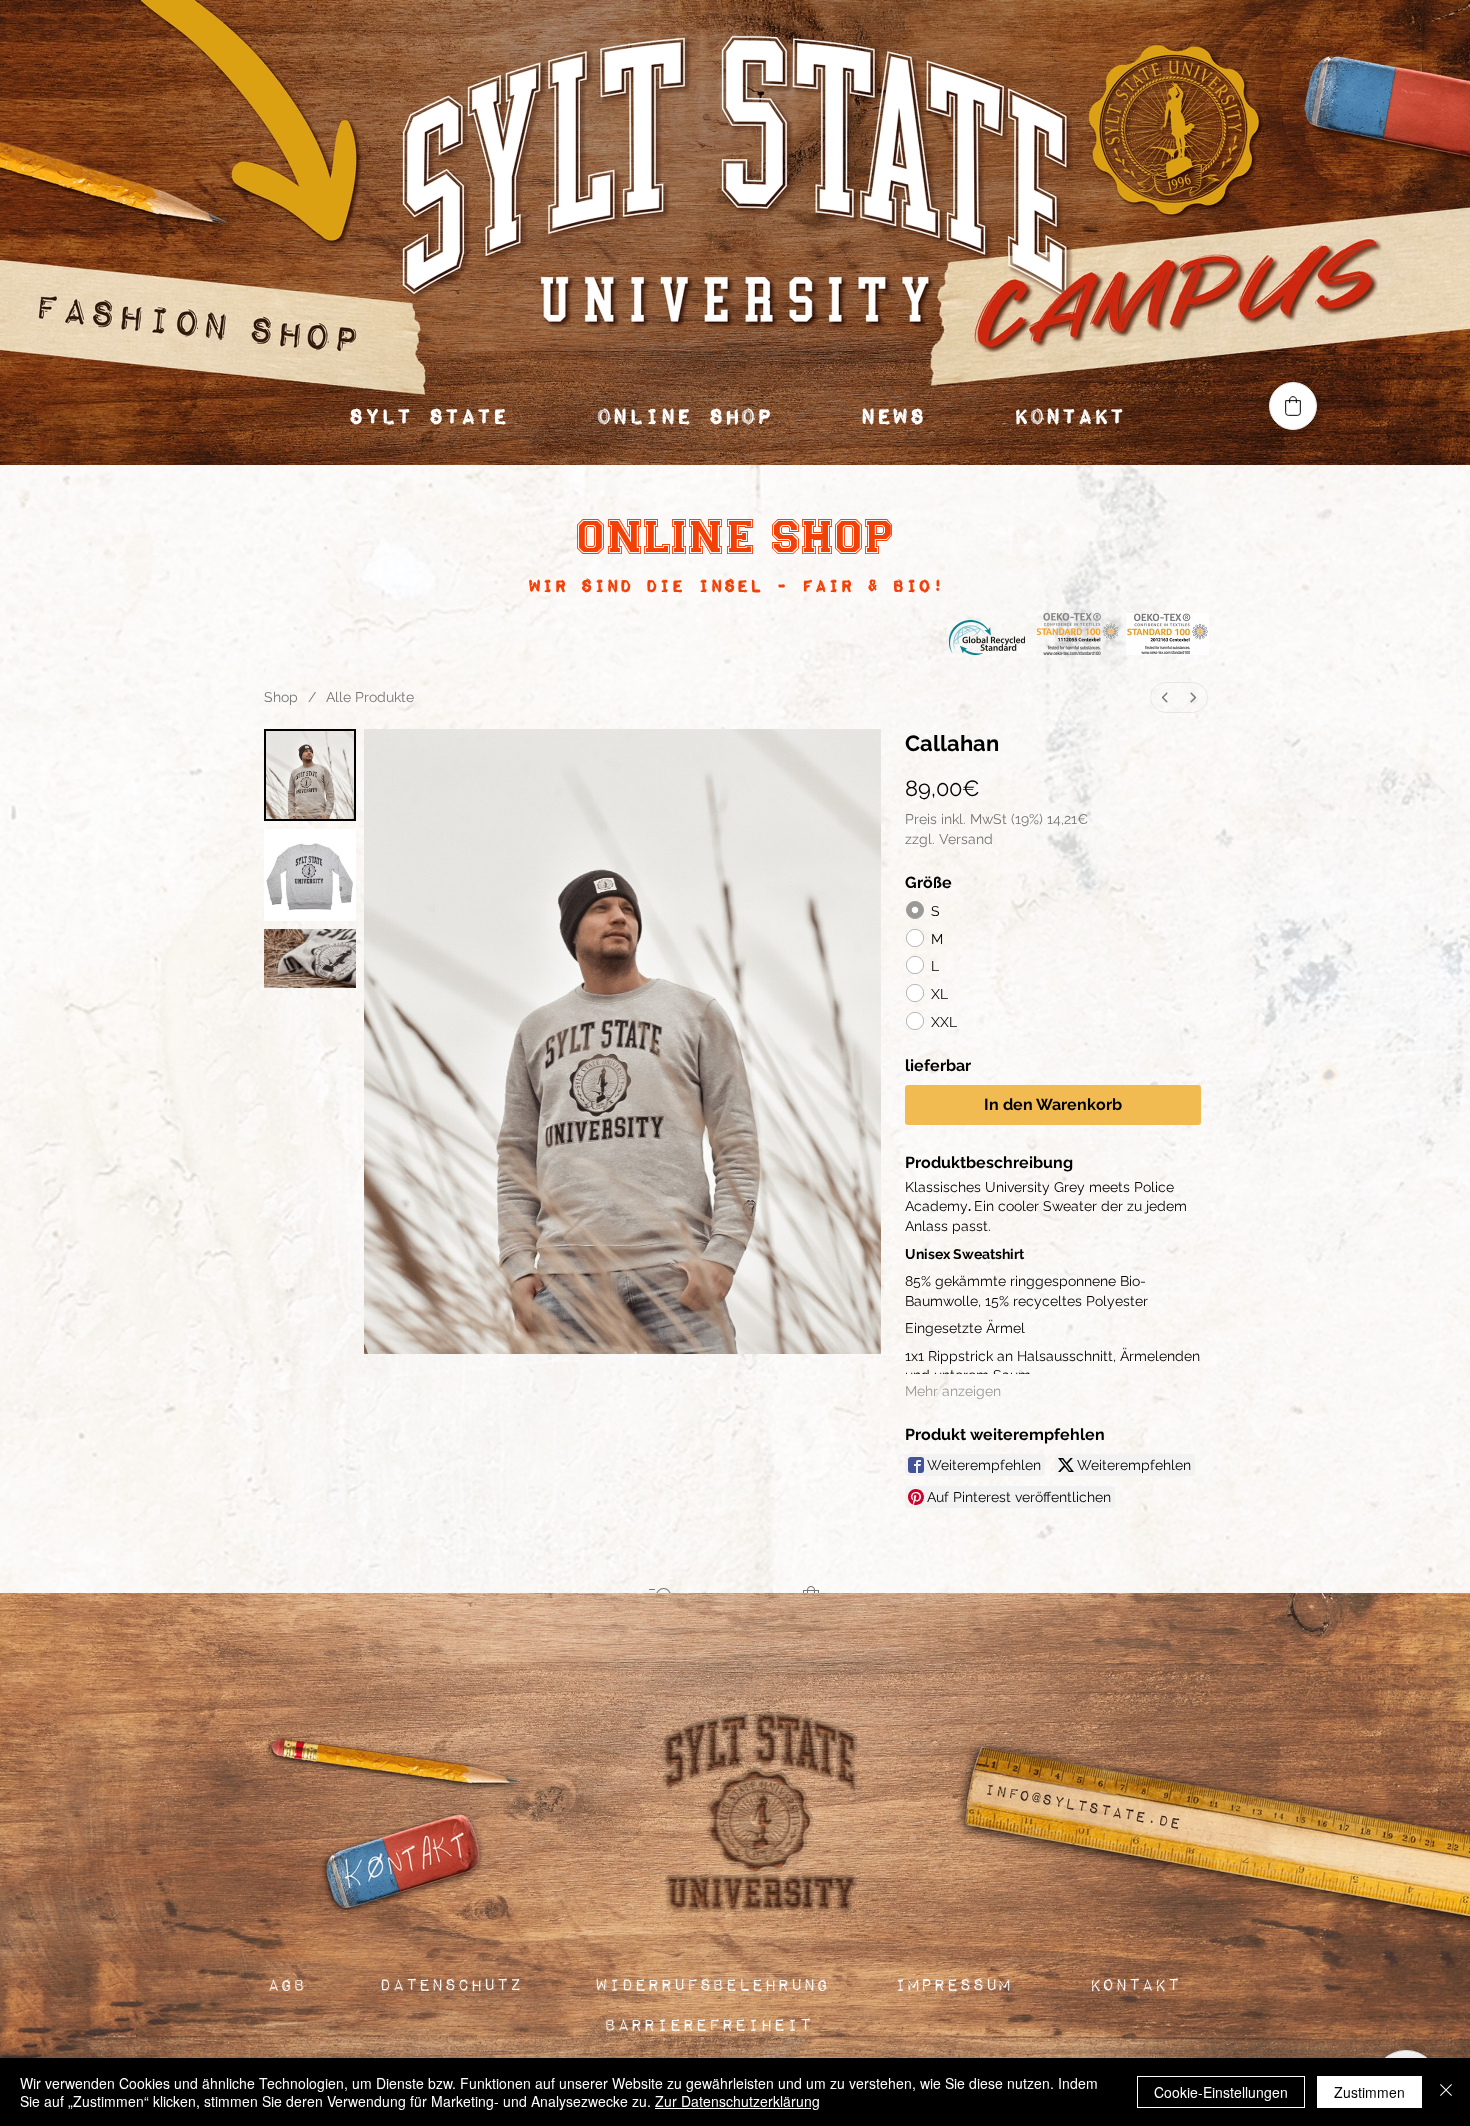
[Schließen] (1446, 2092)
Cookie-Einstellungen (1221, 2092)
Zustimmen (1369, 2092)
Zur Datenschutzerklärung (737, 2101)
